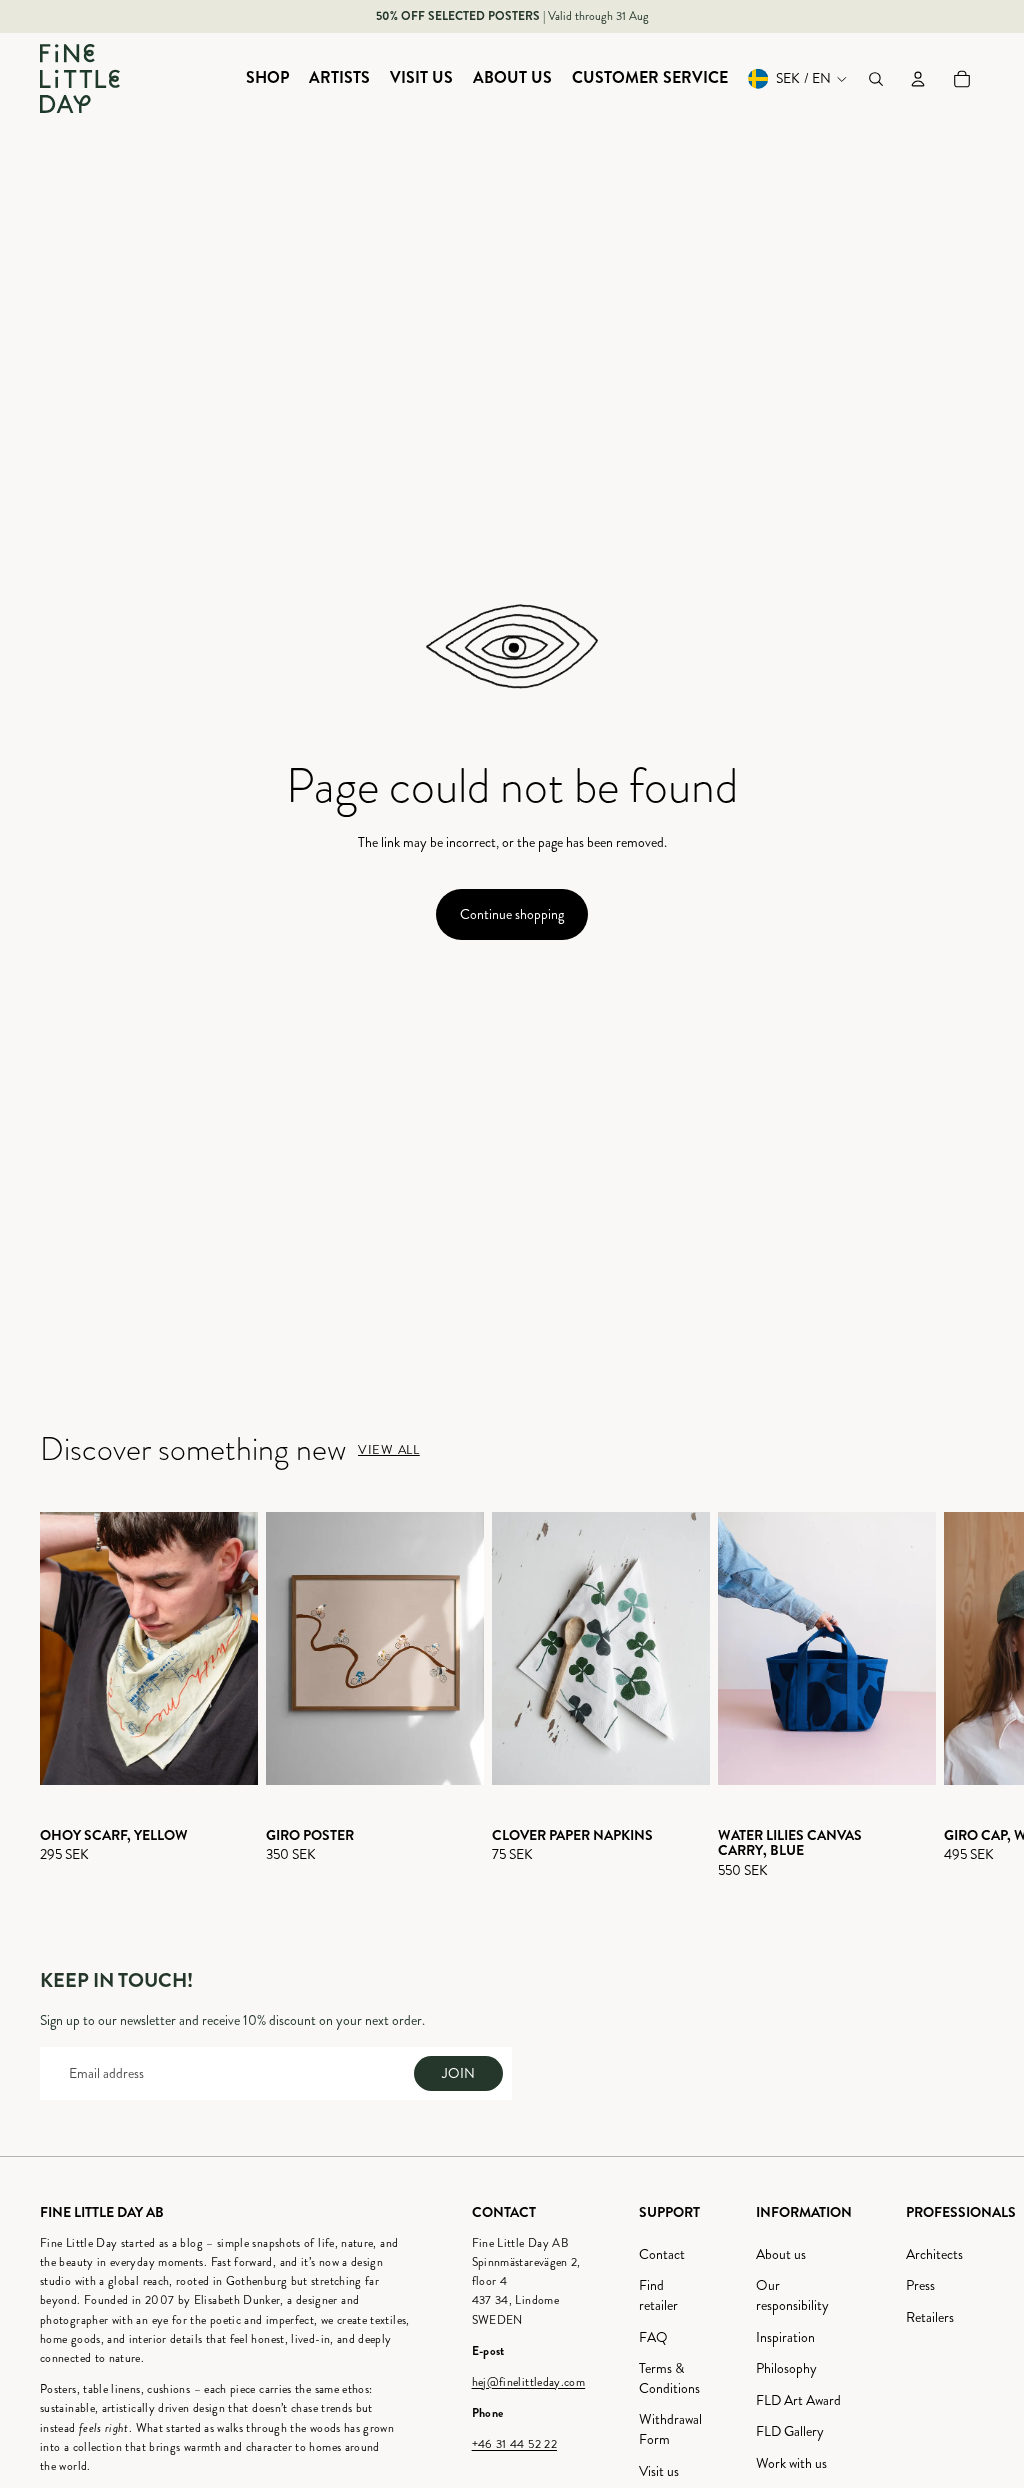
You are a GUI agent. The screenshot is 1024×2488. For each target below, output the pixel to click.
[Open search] (876, 79)
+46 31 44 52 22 (514, 2444)
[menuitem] (267, 79)
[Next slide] (966, 1695)
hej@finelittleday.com (529, 2382)
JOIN (458, 2073)
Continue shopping (512, 914)
